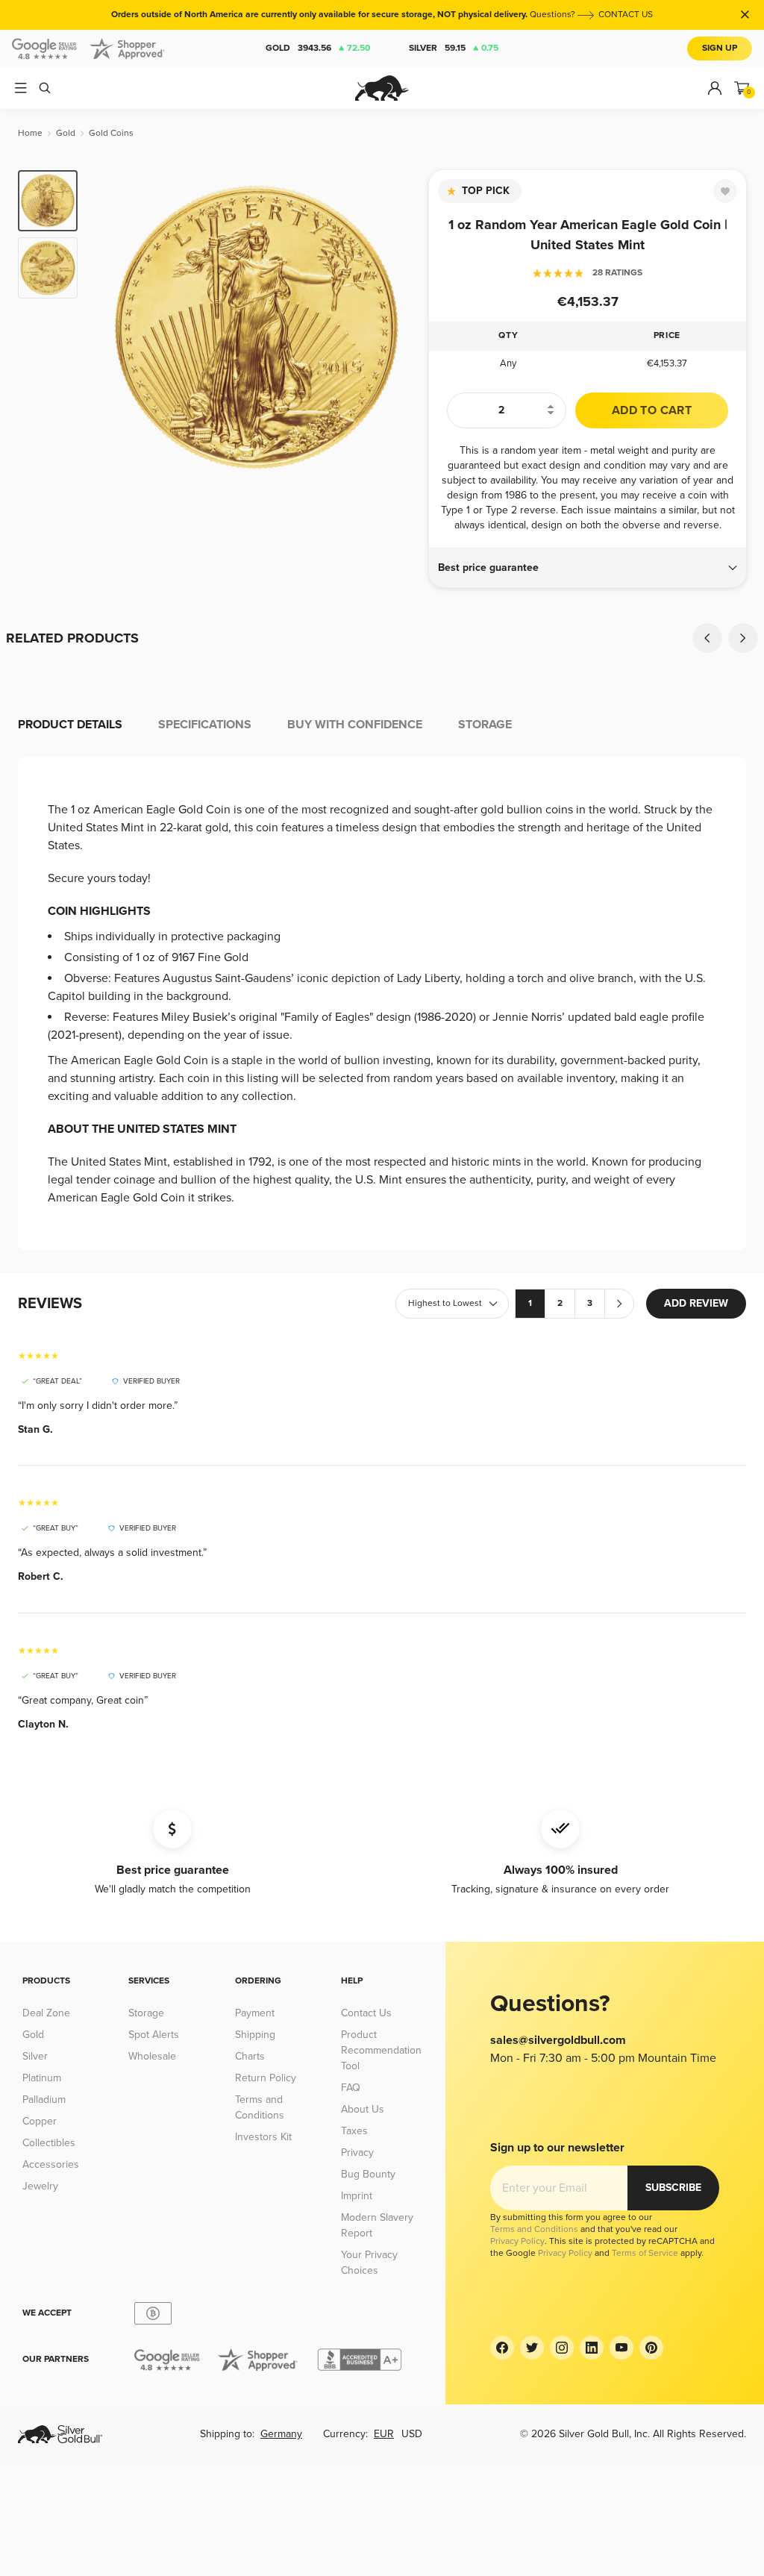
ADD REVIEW (696, 1303)
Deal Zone (46, 2013)
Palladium (44, 2100)
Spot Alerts (154, 2035)
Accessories (51, 2164)
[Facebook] (502, 2348)
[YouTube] (621, 2348)
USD (412, 2434)
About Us (363, 2109)
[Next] (401, 327)
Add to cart (652, 410)
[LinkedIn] (592, 2348)
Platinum (42, 2078)
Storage (146, 2013)
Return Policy (266, 2078)
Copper (40, 2121)
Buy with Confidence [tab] (355, 725)
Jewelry (40, 2186)
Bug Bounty (368, 2174)
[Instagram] (562, 2348)
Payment (255, 2013)
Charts (250, 2056)
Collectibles (49, 2143)
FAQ (351, 2088)
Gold (318, 48)
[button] (588, 568)
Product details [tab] (70, 725)
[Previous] (112, 327)
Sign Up (720, 48)
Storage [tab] (485, 725)
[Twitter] (532, 2348)
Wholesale (152, 2056)
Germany (281, 2434)
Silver (454, 48)
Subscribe (673, 2188)
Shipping (255, 2035)
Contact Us (366, 2013)
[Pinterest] (651, 2348)
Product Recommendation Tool (381, 2050)
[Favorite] (725, 191)
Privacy (357, 2153)
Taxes (354, 2131)
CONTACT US (626, 15)
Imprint (357, 2196)
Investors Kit (263, 2137)
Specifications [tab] (205, 725)
